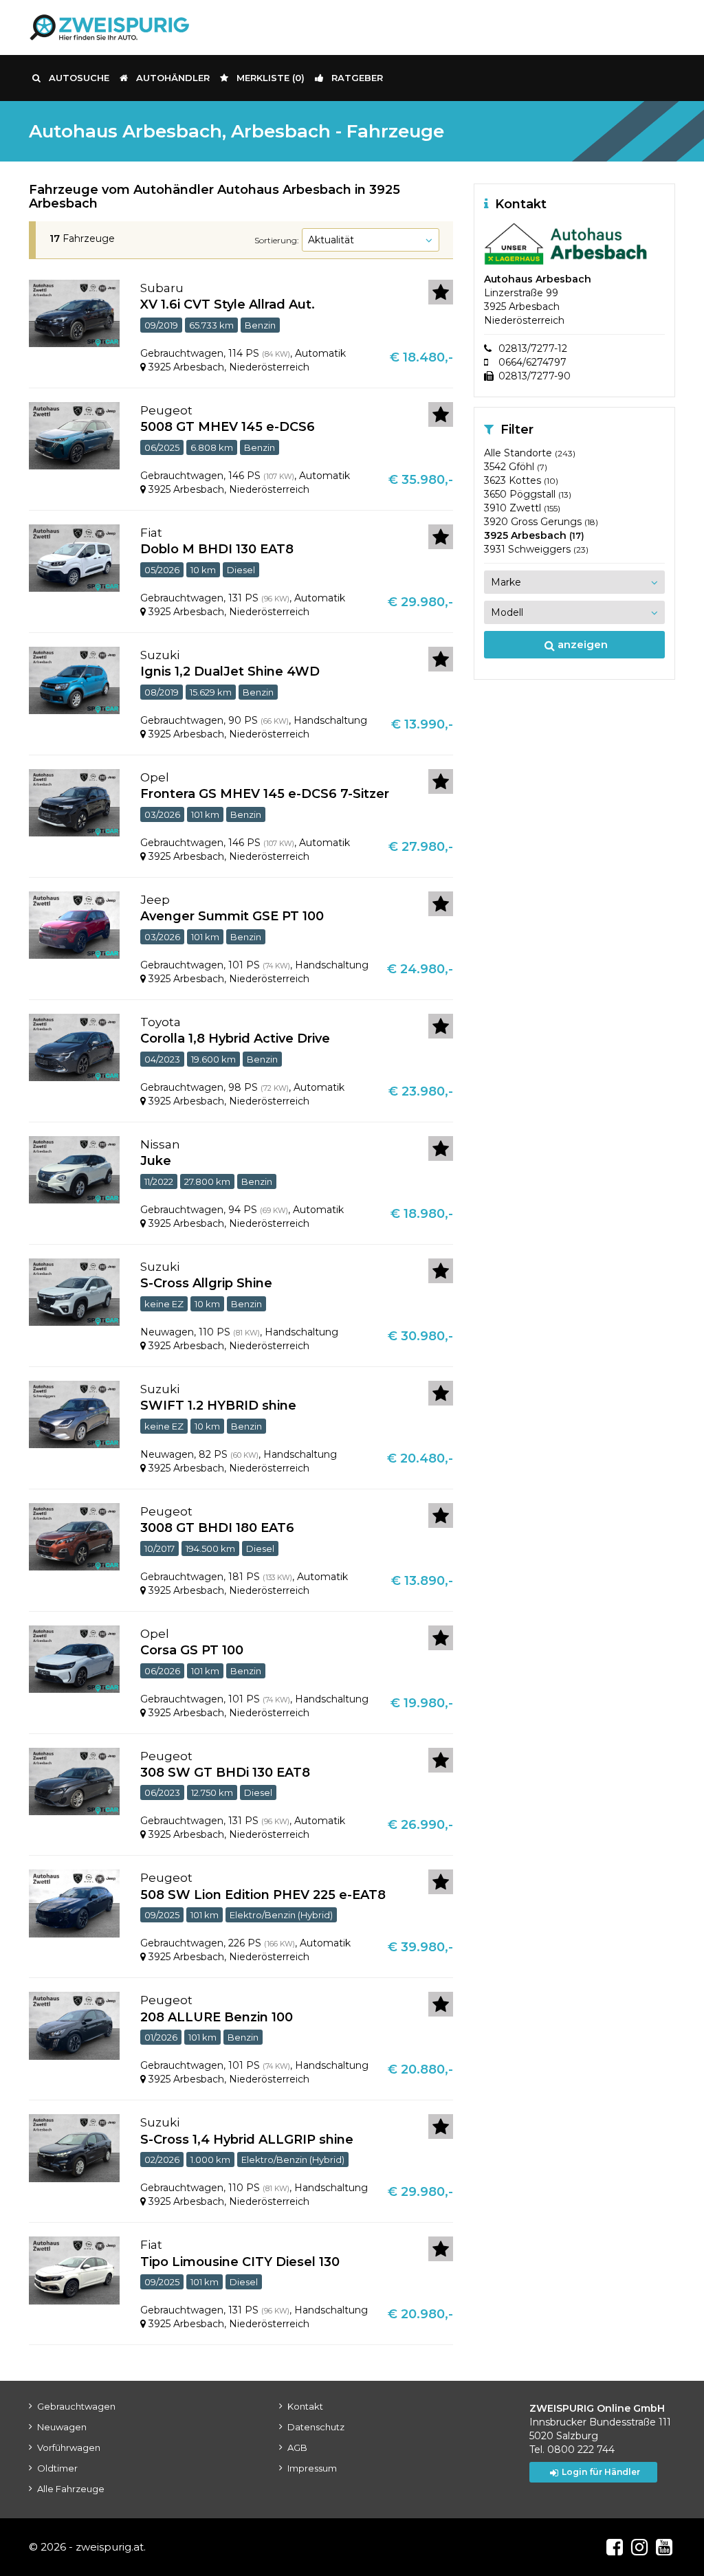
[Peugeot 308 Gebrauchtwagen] (74, 1781)
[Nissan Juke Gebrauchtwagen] (74, 1169)
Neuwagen (62, 2427)
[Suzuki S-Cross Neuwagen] (74, 1291)
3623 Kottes (521, 480)
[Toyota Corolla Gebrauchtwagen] (74, 1047)
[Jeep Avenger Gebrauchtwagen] (74, 924)
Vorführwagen (69, 2447)
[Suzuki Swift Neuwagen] (74, 1414)
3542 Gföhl (516, 467)
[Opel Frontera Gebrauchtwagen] (74, 802)
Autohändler (173, 78)
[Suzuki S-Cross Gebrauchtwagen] (74, 2148)
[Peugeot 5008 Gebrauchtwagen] (74, 435)
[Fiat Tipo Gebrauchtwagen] (74, 2269)
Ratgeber (357, 78)
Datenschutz (316, 2427)
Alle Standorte (530, 453)
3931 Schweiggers (536, 549)
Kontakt (305, 2406)
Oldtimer (57, 2468)
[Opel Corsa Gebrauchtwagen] (74, 1658)
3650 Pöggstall (528, 494)
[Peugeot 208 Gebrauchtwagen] (74, 2025)
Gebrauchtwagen (76, 2406)
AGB (297, 2447)
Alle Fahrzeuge (71, 2489)
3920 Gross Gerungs (541, 522)
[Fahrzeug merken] (441, 292)
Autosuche (79, 78)
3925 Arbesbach (534, 535)
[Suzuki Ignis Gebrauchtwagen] (74, 680)
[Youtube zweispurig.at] (664, 2547)
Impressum (312, 2468)
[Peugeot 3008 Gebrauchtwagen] (74, 1536)
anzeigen (581, 644)
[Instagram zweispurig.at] (639, 2547)
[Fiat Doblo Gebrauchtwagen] (74, 557)
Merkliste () (271, 78)
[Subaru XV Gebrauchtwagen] (74, 313)
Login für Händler (601, 2472)
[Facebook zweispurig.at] (615, 2547)
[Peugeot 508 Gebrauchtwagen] (74, 1903)
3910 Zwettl (522, 508)
